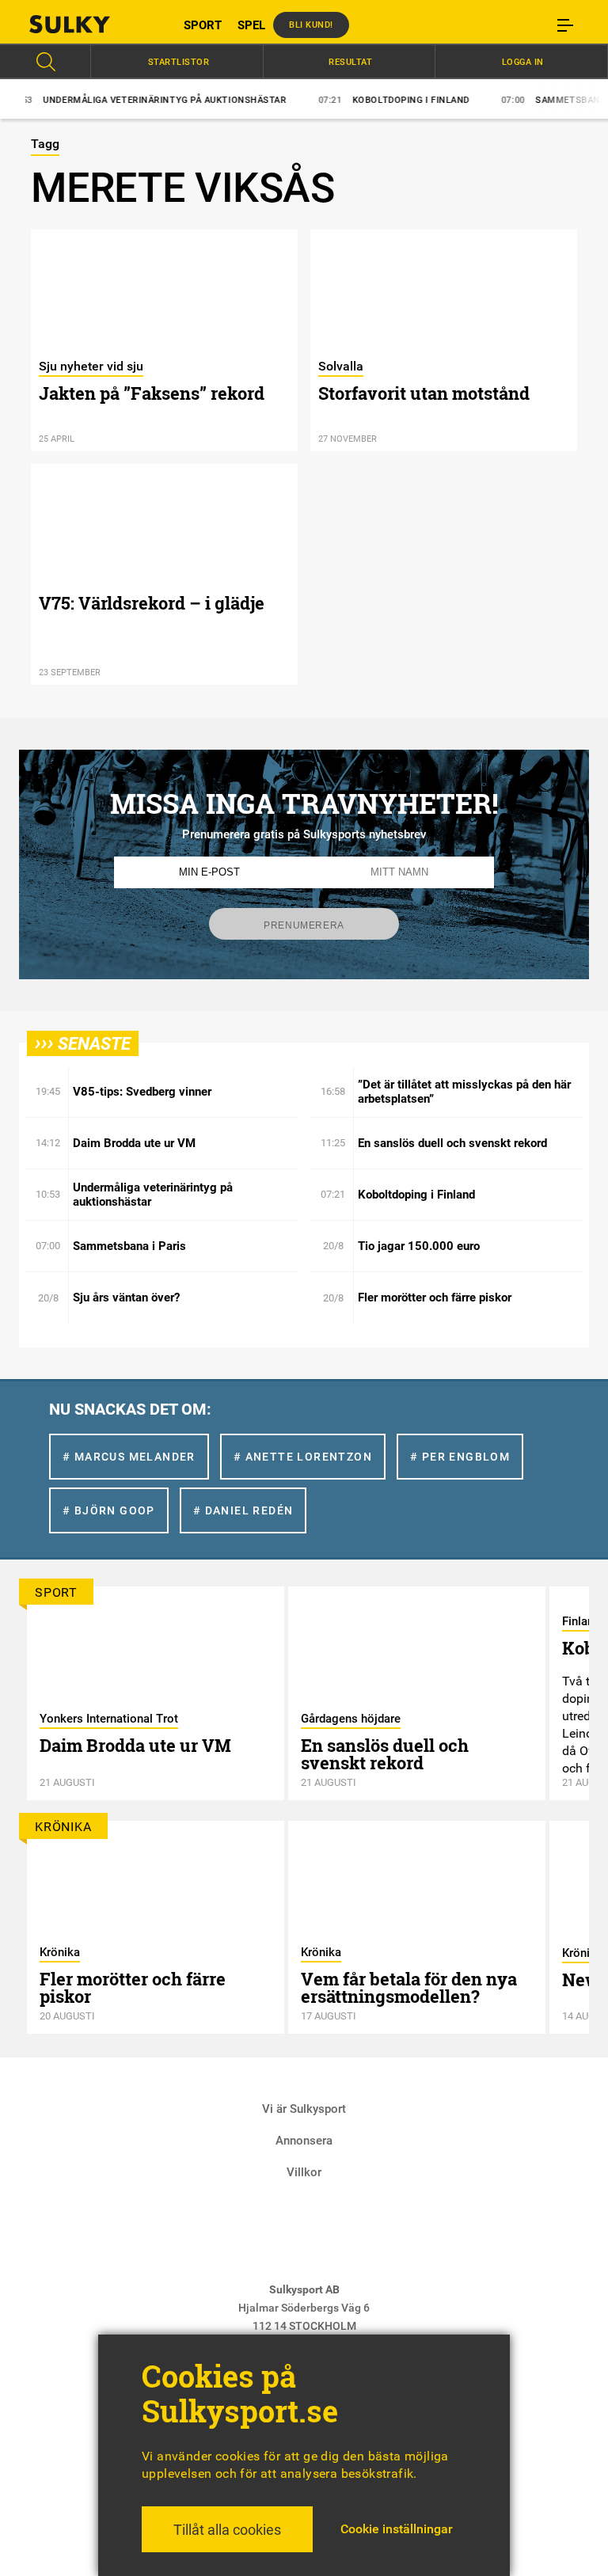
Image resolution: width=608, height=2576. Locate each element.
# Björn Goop (109, 1510)
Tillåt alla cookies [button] (227, 2530)
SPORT (203, 25)
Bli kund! (311, 25)
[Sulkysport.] (90, 24)
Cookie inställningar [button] (397, 2529)
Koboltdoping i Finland (361, 100)
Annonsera (304, 2141)
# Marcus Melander (129, 1457)
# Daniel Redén (243, 1510)
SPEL (251, 25)
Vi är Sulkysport (304, 2109)
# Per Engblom (460, 1457)
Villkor (304, 2172)
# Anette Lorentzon (303, 1457)
